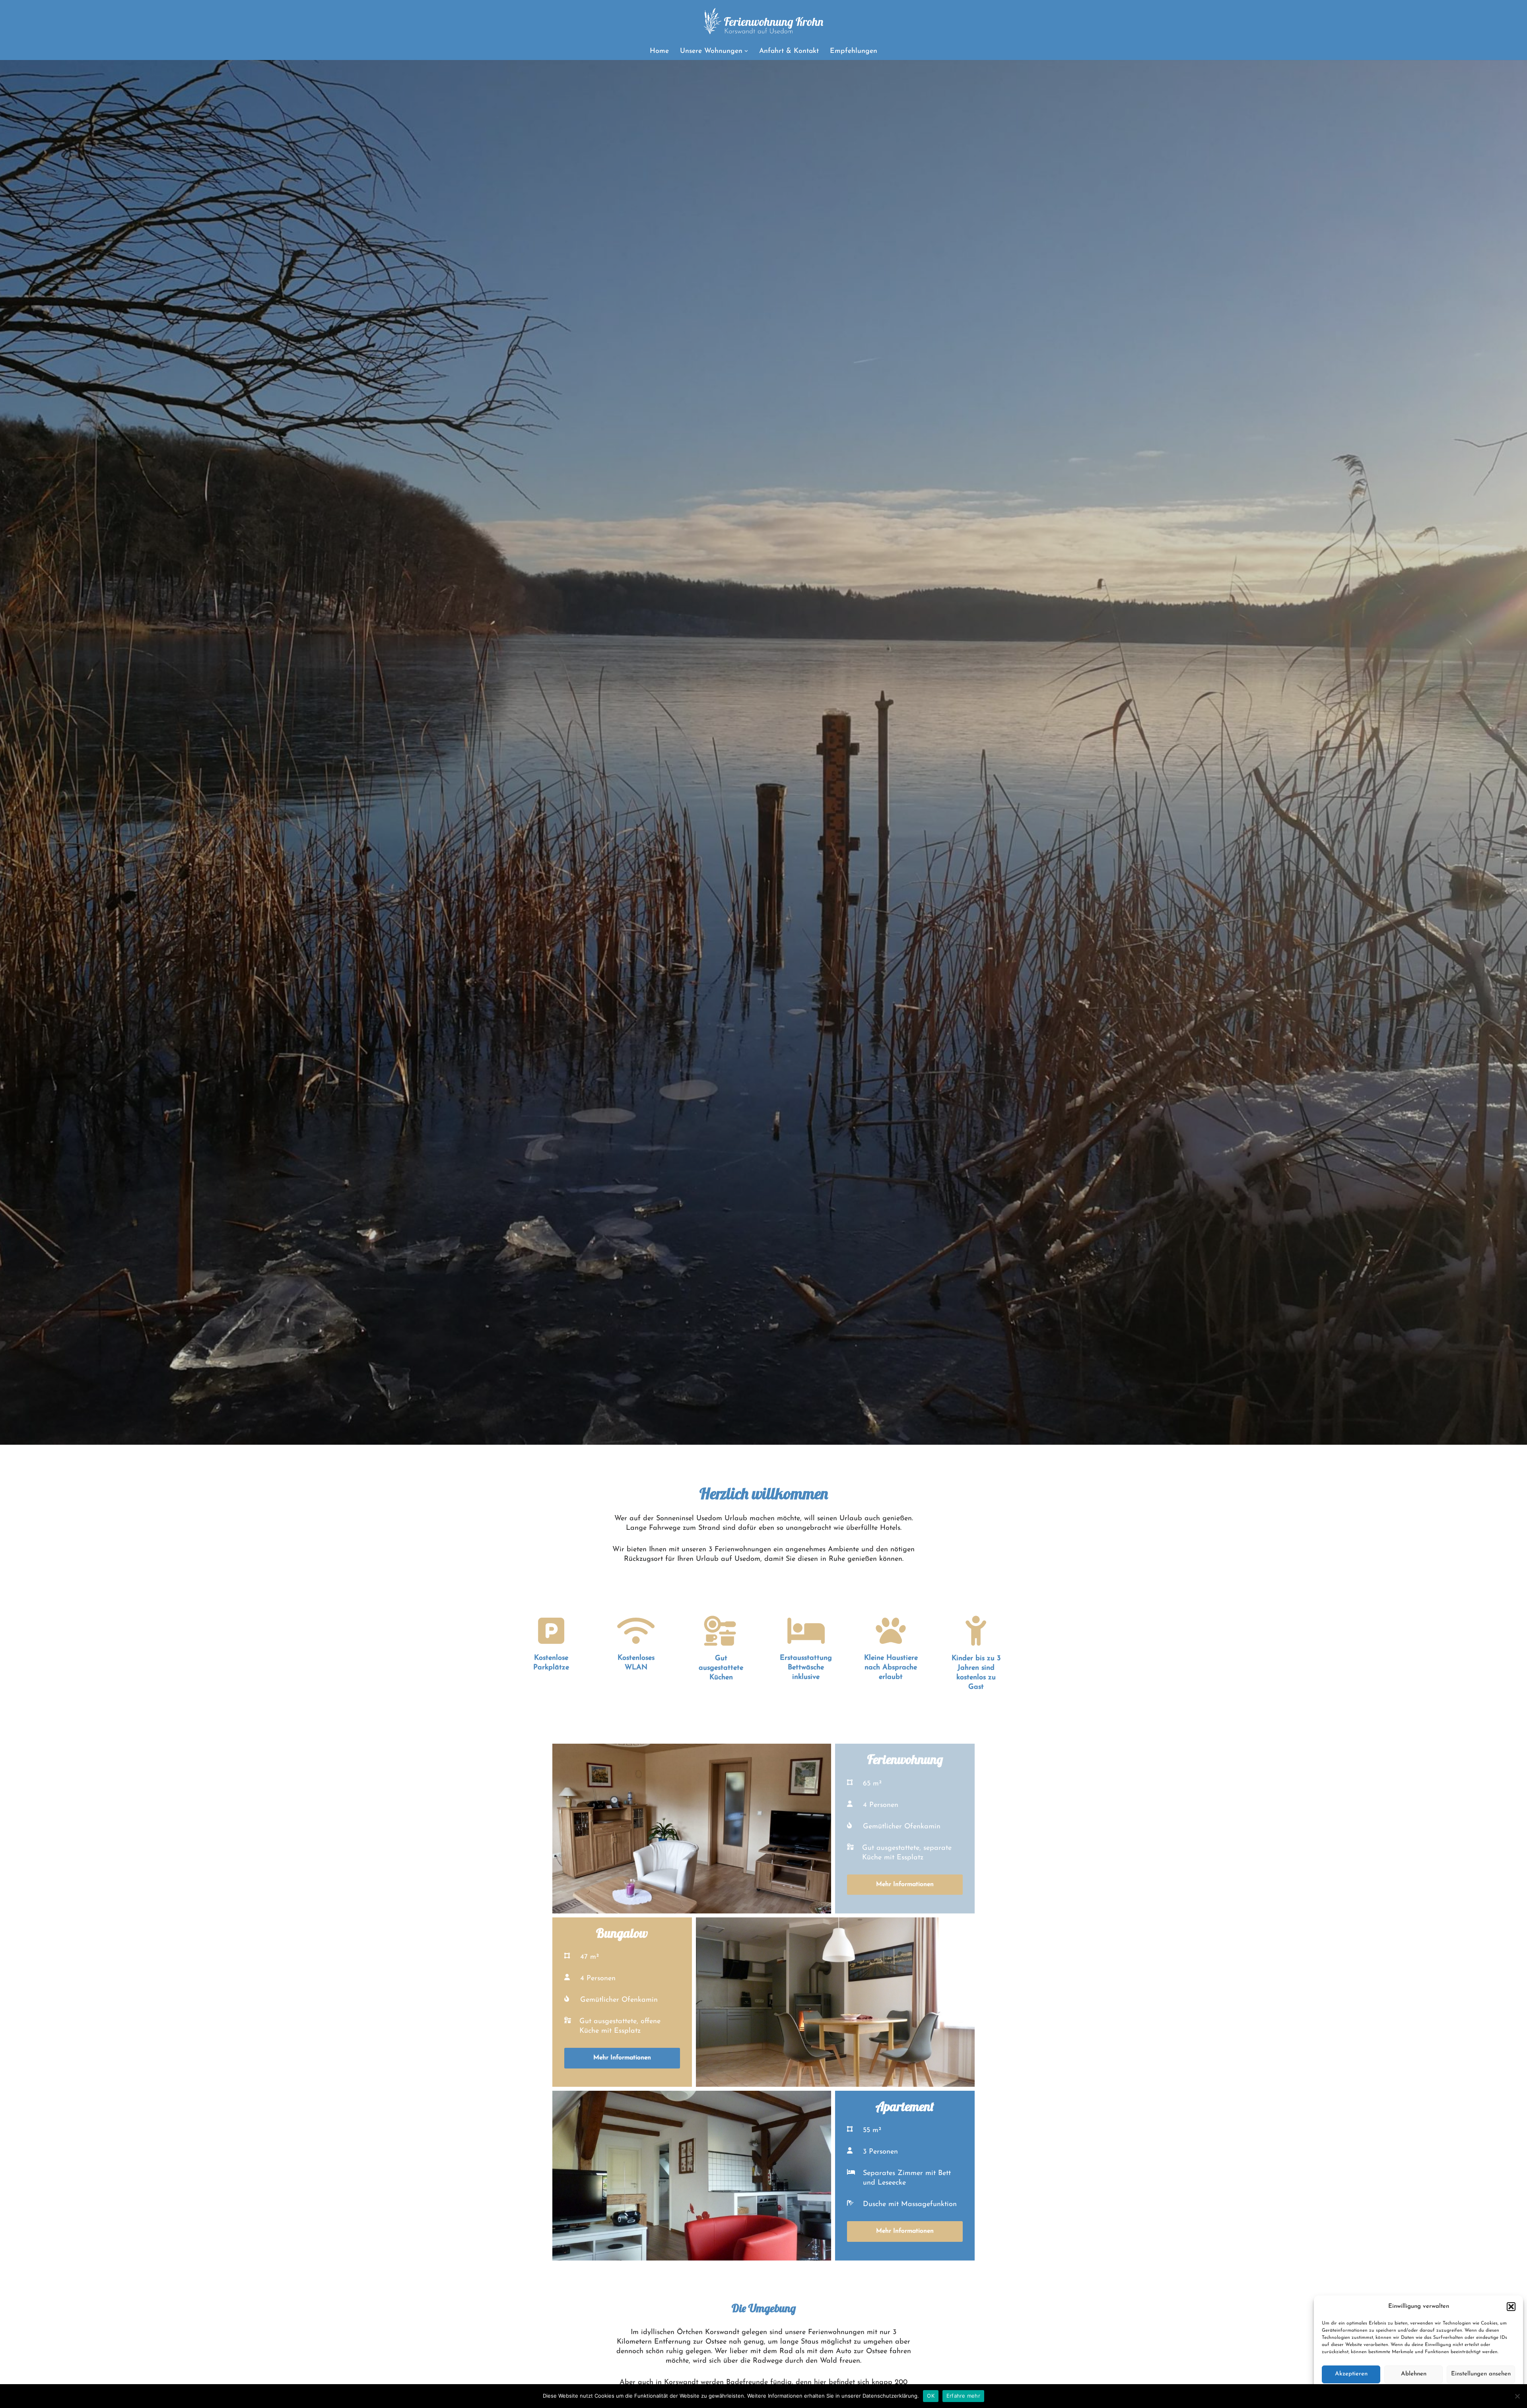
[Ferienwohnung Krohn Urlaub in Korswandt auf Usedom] (763, 21)
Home (659, 51)
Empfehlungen (854, 51)
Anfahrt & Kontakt (789, 51)
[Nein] (1517, 2396)
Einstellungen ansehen (1481, 2374)
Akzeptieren (1351, 2374)
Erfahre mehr (963, 2396)
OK (931, 2396)
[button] (1511, 2307)
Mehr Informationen (905, 1884)
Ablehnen (1414, 2374)
